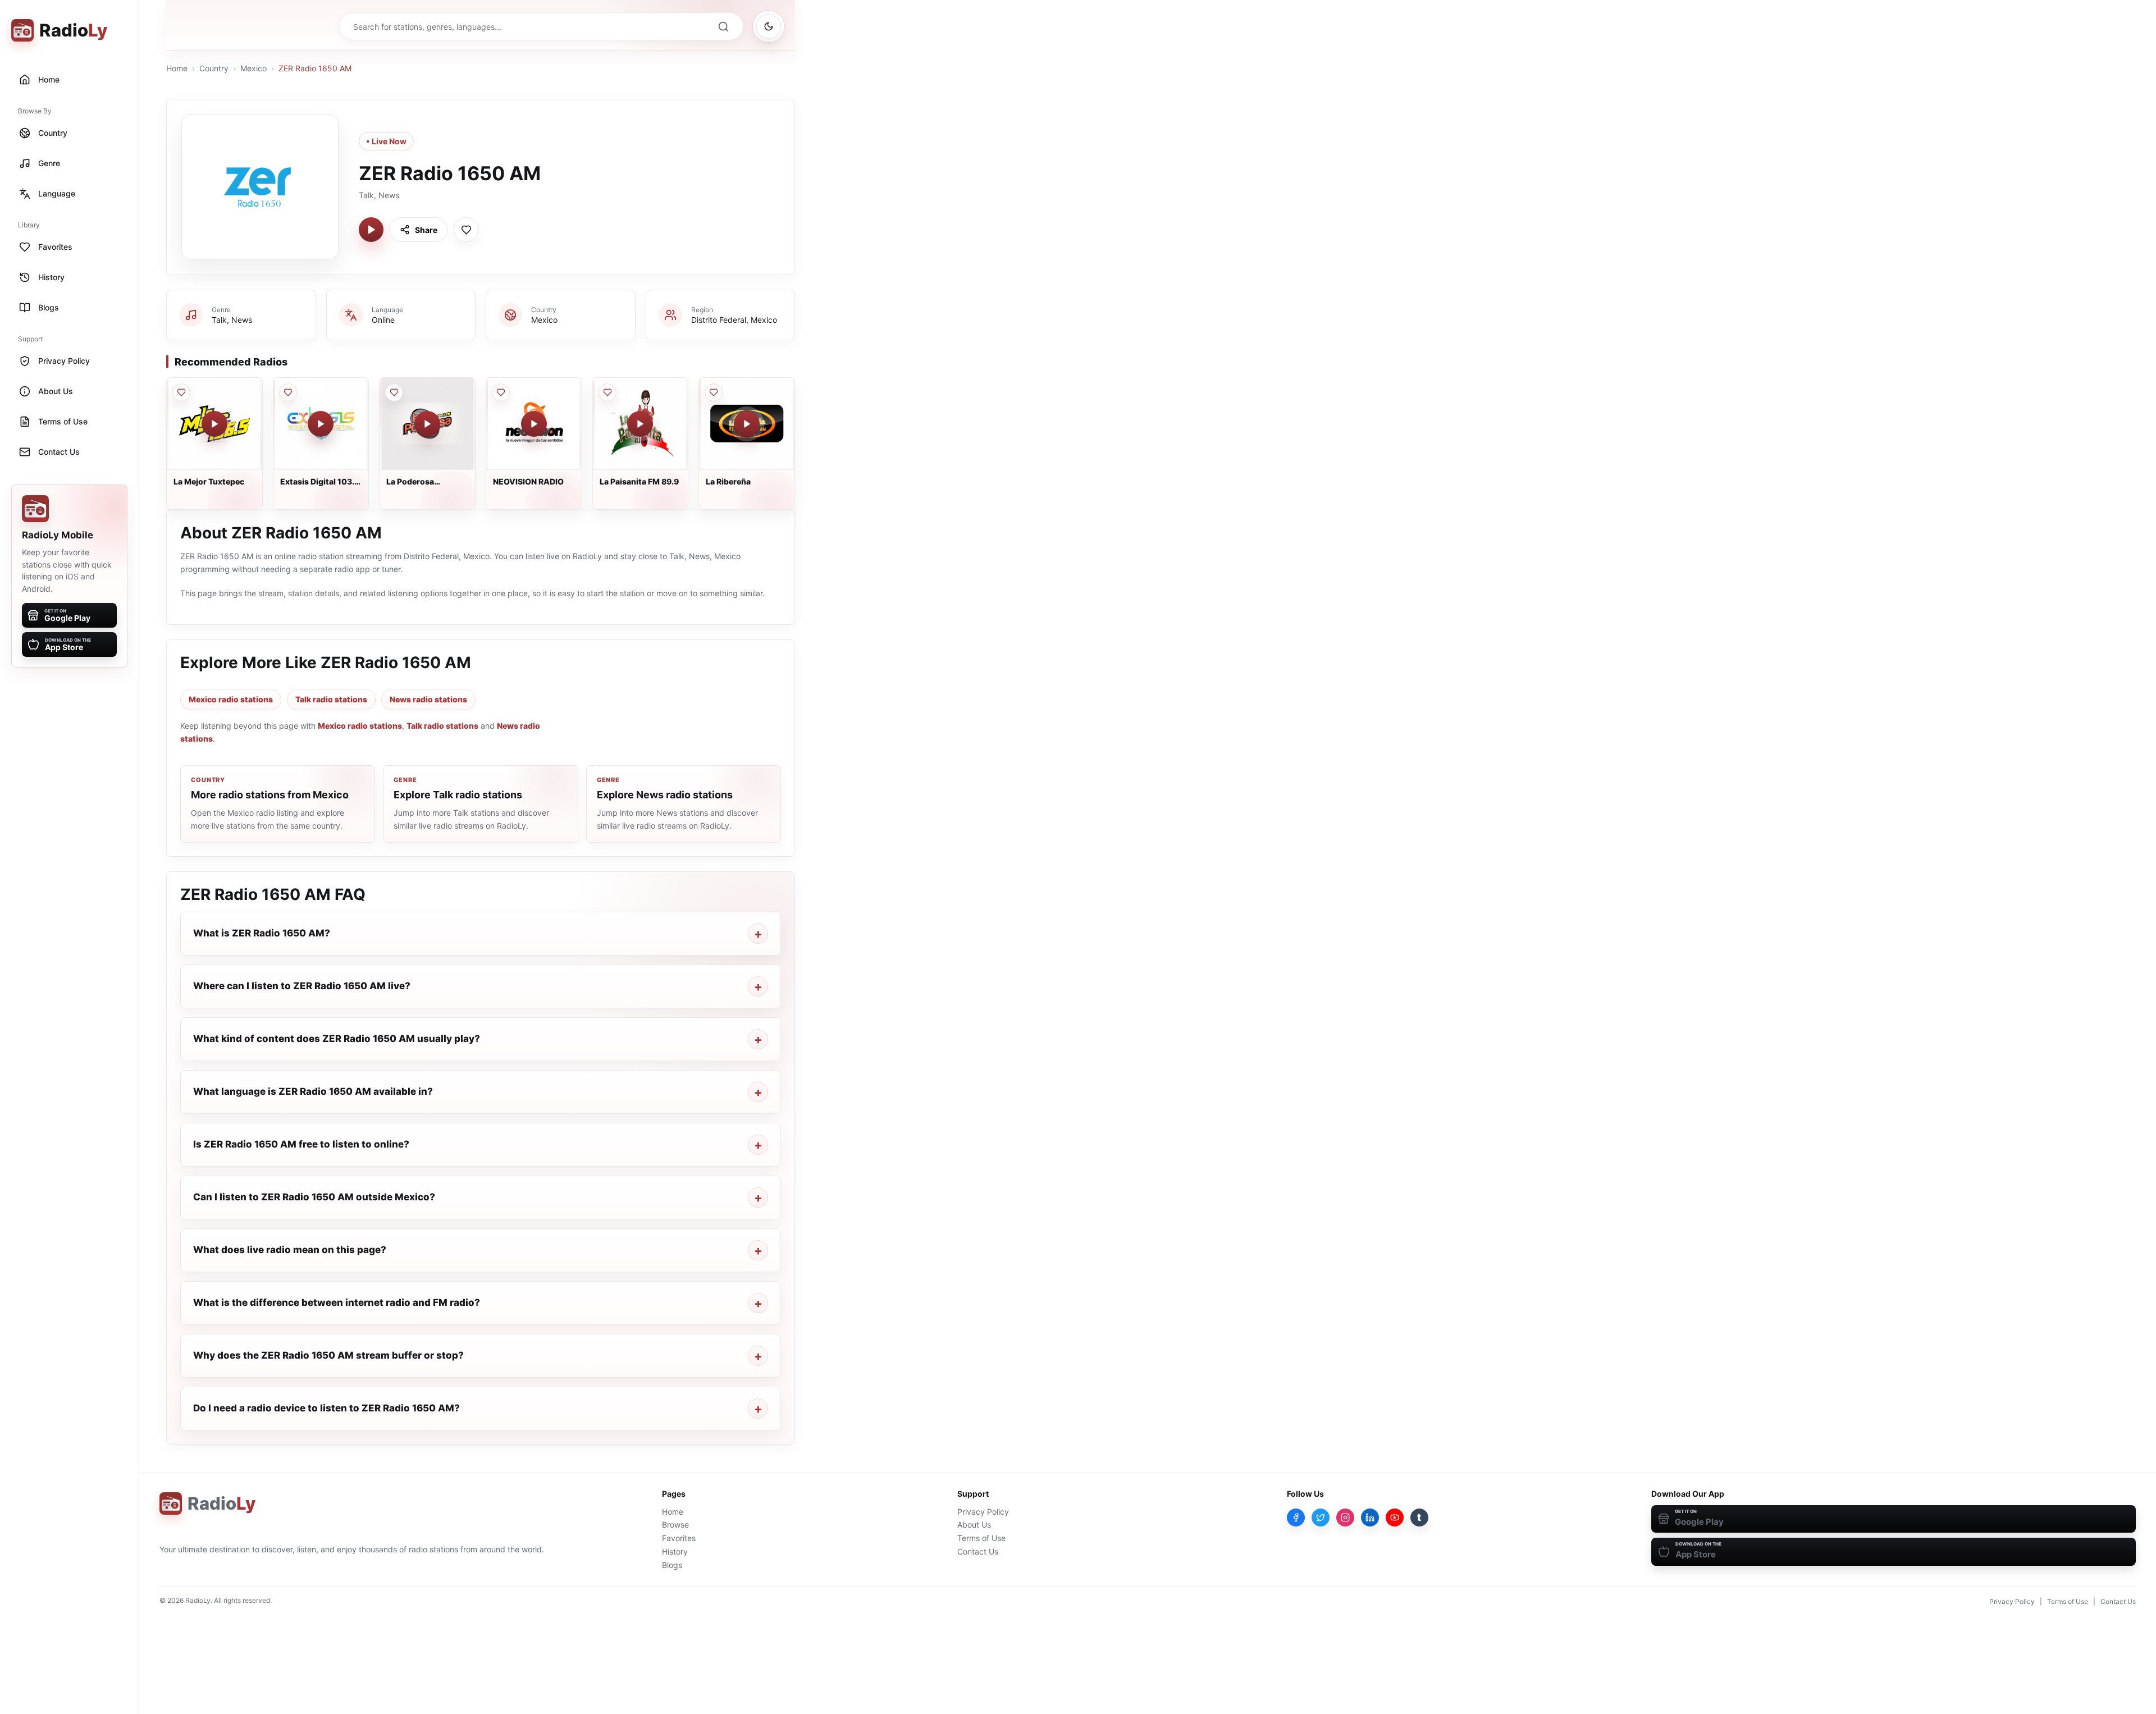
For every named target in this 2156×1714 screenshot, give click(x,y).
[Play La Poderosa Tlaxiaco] (427, 424)
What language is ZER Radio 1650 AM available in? (313, 1091)
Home (177, 68)
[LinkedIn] (1370, 1518)
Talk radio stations (331, 699)
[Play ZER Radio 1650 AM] (371, 230)
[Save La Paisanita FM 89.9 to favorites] (607, 392)
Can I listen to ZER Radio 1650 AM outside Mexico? (314, 1197)
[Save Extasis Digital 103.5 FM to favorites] (288, 392)
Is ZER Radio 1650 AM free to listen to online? (301, 1144)
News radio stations (428, 699)
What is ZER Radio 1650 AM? (262, 933)
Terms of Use (981, 1538)
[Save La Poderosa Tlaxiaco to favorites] (394, 392)
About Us (974, 1525)
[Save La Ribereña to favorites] (714, 392)
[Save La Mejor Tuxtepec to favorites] (181, 392)
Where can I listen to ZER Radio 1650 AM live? (302, 986)
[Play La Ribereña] (747, 424)
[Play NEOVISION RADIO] (534, 424)
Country (214, 68)
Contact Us (978, 1551)
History (675, 1551)
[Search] (723, 26)
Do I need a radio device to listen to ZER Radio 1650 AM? (326, 1408)
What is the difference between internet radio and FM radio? (337, 1302)
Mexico (253, 68)
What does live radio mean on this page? (290, 1250)
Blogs (672, 1565)
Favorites (679, 1538)
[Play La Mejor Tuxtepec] (214, 424)
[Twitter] (1321, 1518)
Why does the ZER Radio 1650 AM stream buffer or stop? (328, 1355)
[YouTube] (1395, 1518)
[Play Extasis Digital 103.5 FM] (321, 424)
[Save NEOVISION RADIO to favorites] (501, 392)
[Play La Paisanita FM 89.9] (640, 424)
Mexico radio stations (231, 699)
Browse (675, 1525)
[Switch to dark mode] (769, 26)
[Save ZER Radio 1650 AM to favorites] (466, 230)
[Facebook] (1296, 1518)
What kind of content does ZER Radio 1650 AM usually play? (337, 1039)
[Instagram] (1345, 1518)
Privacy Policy (983, 1512)
